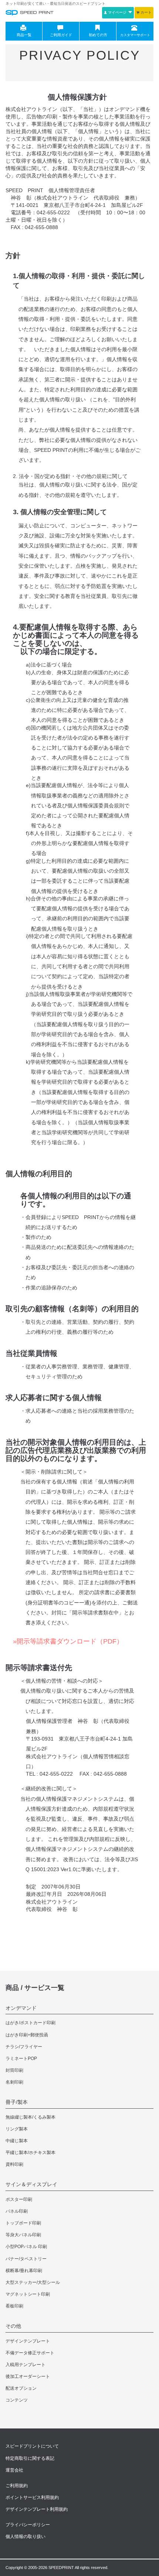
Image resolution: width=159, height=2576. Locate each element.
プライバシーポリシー (28, 2525)
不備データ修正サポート (30, 2353)
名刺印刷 (14, 2082)
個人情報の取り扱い (26, 2537)
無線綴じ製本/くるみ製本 (31, 2117)
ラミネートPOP (21, 2059)
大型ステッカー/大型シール (33, 2282)
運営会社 (14, 2470)
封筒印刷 (14, 2070)
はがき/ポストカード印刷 (31, 2023)
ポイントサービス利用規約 (32, 2497)
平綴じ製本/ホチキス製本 (31, 2153)
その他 (13, 2326)
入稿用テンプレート (26, 2365)
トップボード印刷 (23, 2223)
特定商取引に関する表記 (30, 2458)
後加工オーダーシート (28, 2376)
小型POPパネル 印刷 (26, 2247)
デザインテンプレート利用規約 (37, 2509)
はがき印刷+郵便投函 (27, 2035)
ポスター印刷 (19, 2199)
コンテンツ (17, 2400)
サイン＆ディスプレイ (31, 2184)
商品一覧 (24, 35)
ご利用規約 (17, 2486)
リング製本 (17, 2129)
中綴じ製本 (17, 2141)
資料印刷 (14, 2164)
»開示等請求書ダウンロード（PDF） (68, 1641)
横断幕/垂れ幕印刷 (24, 2271)
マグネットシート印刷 (28, 2294)
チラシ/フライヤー (24, 2047)
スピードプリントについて (32, 2446)
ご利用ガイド (61, 35)
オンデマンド (21, 2008)
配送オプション (21, 2388)
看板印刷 (14, 2306)
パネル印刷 (17, 2211)
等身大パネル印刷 (23, 2235)
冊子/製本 (17, 2102)
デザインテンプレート (28, 2341)
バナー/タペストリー (26, 2259)
